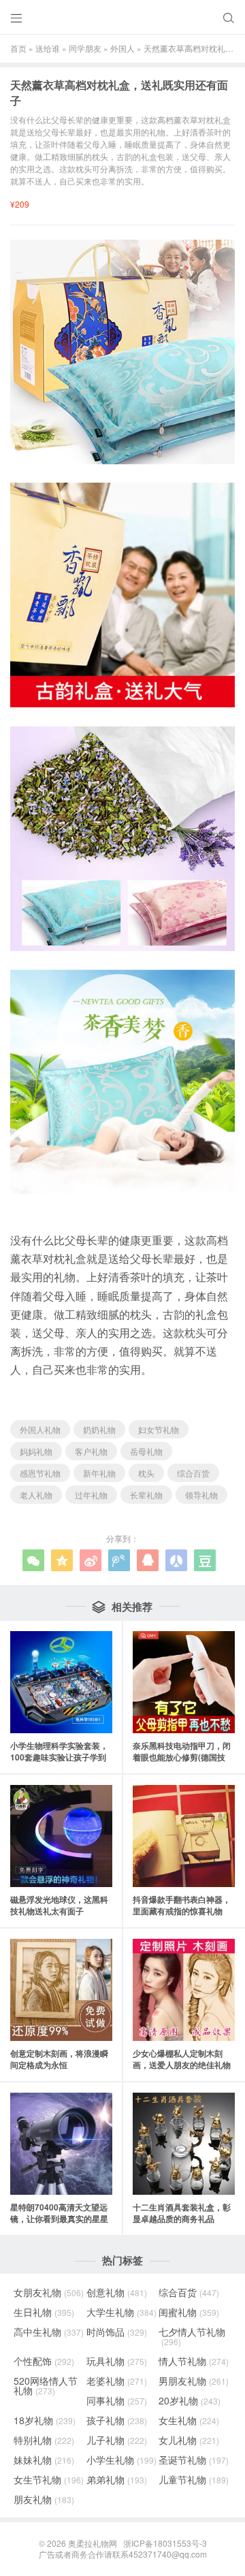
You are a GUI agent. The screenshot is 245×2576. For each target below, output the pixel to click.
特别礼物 (44, 2440)
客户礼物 (91, 1451)
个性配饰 (44, 2361)
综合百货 (193, 1473)
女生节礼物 (49, 2479)
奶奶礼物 (99, 1429)
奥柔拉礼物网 (93, 2543)
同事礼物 (117, 2400)
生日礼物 (44, 2312)
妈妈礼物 (36, 1451)
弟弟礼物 (117, 2479)
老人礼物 (36, 1495)
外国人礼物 (40, 1429)
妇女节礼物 (159, 1429)
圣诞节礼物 (194, 2460)
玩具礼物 (117, 2361)
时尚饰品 (117, 2332)
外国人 (122, 48)
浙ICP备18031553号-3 (165, 2543)
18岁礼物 (45, 2420)
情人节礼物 (194, 2361)
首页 (18, 48)
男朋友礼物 (194, 2381)
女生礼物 (189, 2420)
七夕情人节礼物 (192, 2336)
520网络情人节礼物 (46, 2385)
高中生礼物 (49, 2332)
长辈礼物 (146, 1495)
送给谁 (48, 48)
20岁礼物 (190, 2400)
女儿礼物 (189, 2440)
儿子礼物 (117, 2440)
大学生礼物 (121, 2312)
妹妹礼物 (44, 2460)
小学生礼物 (121, 2460)
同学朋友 (85, 48)
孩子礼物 (117, 2420)
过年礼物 (91, 1495)
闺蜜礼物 (189, 2312)
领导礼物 (201, 1495)
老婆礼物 (117, 2381)
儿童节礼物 (194, 2479)
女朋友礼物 (49, 2292)
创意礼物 (117, 2292)
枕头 (146, 1473)
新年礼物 (99, 1473)
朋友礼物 (44, 2499)
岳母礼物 (146, 1451)
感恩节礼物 (40, 1473)
